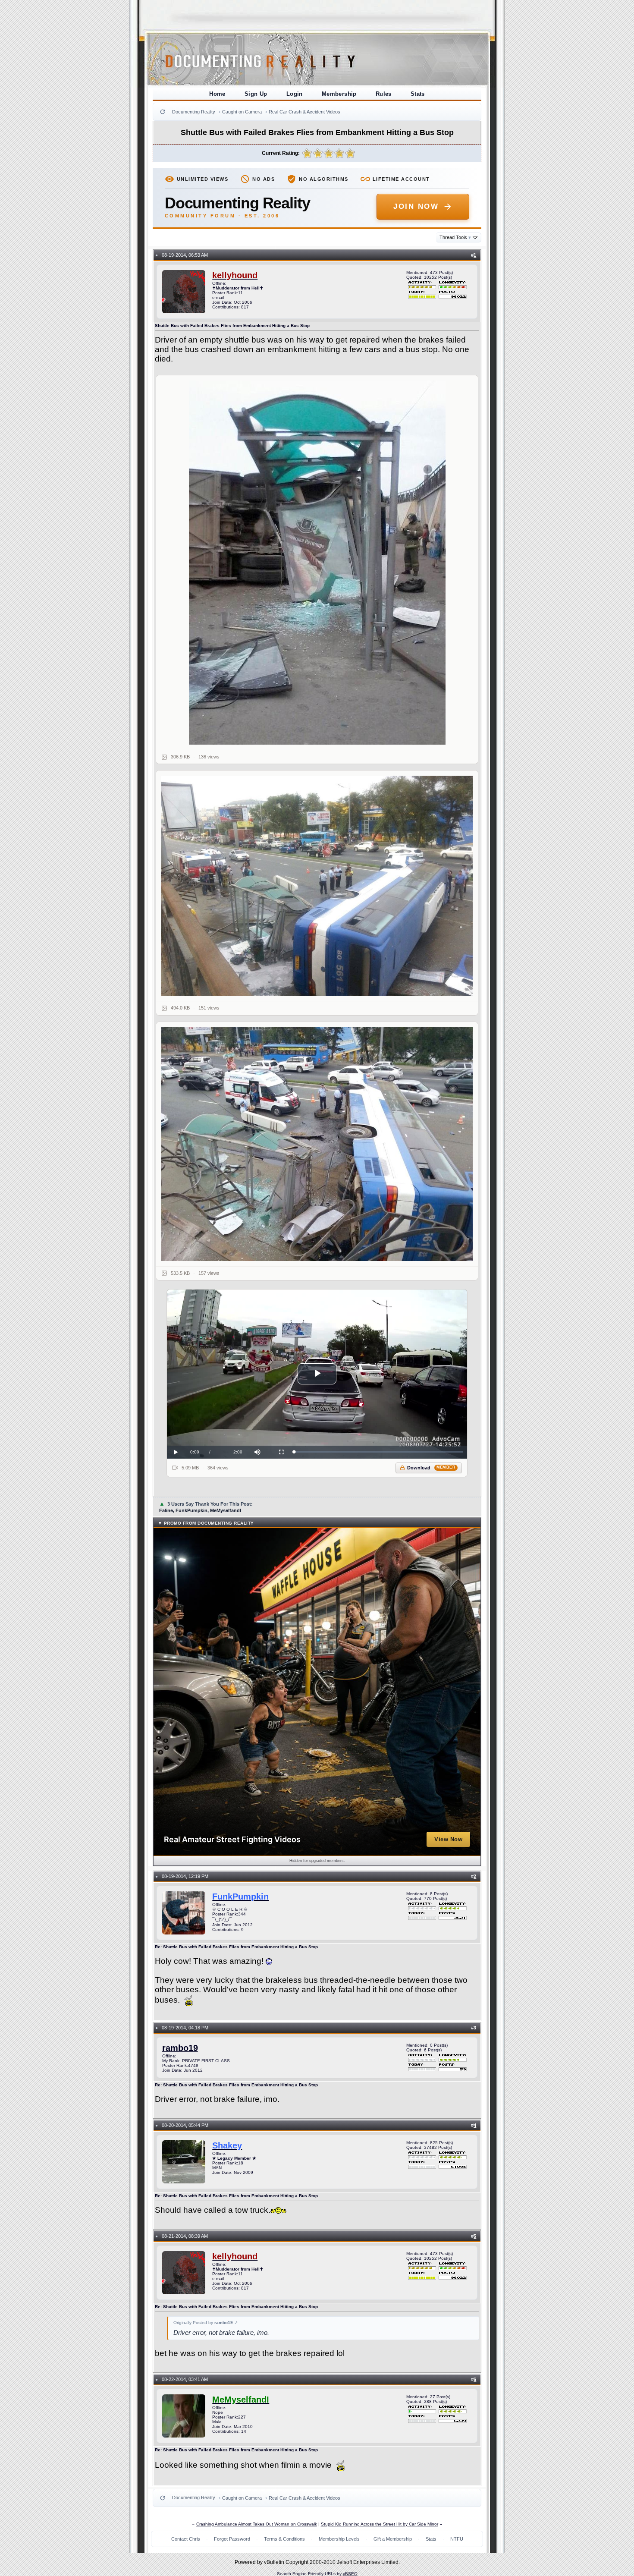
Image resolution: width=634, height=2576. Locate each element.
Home (217, 94)
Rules (384, 94)
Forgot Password (232, 2539)
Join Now (416, 206)
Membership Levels (339, 2539)
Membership (339, 94)
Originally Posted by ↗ (206, 2323)
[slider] (378, 1452)
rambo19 (180, 2048)
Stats (418, 94)
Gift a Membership (393, 2539)
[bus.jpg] (317, 563)
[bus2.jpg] (317, 886)
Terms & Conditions (284, 2539)
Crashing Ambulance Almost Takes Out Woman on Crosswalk (257, 2524)
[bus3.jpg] (317, 1144)
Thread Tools (455, 237)
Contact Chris (186, 2539)
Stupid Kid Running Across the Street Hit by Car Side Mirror (380, 2524)
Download (432, 1468)
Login (295, 94)
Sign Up (256, 94)
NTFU (457, 2539)
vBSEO (350, 2574)
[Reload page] (163, 112)
